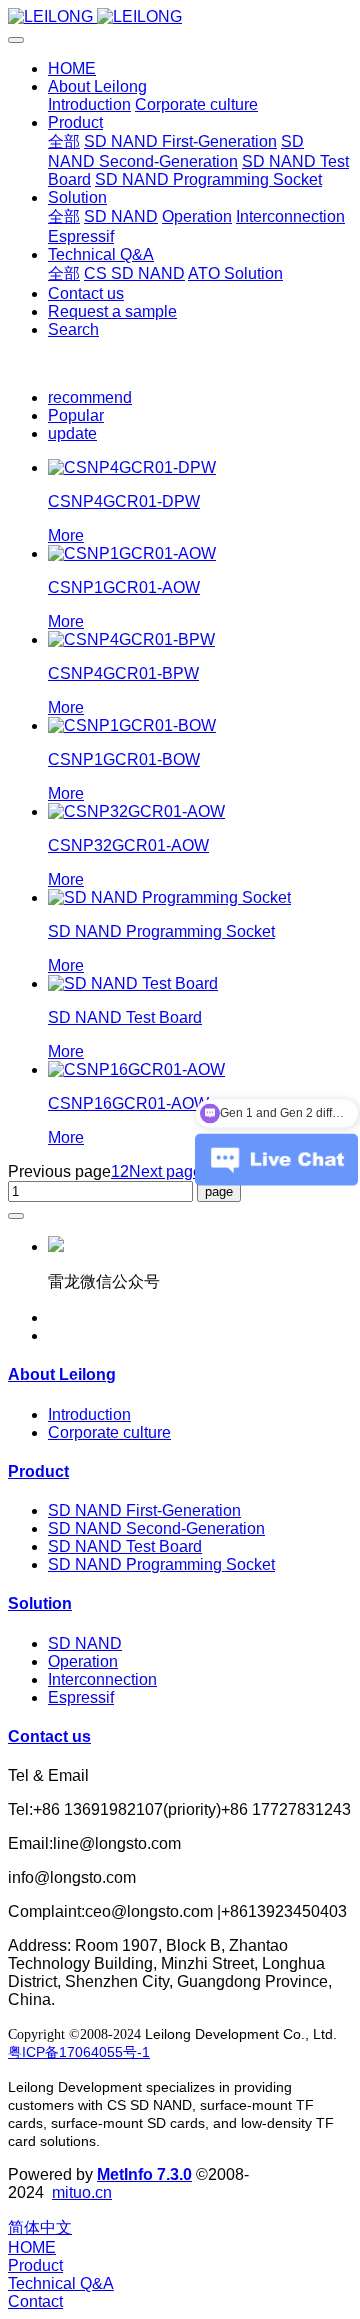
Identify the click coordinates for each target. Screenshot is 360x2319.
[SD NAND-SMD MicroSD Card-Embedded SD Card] (180, 17)
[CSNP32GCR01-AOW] (136, 811)
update (72, 433)
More (66, 535)
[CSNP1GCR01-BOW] (132, 725)
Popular (76, 415)
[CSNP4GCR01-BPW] (131, 639)
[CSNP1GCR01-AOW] (132, 553)
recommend (90, 397)
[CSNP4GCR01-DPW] (132, 467)
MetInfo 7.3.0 (144, 2174)
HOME (72, 68)
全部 (64, 141)
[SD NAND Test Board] (133, 983)
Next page (165, 1171)
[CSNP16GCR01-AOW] (136, 1069)
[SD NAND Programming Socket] (169, 897)
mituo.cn (82, 2192)
